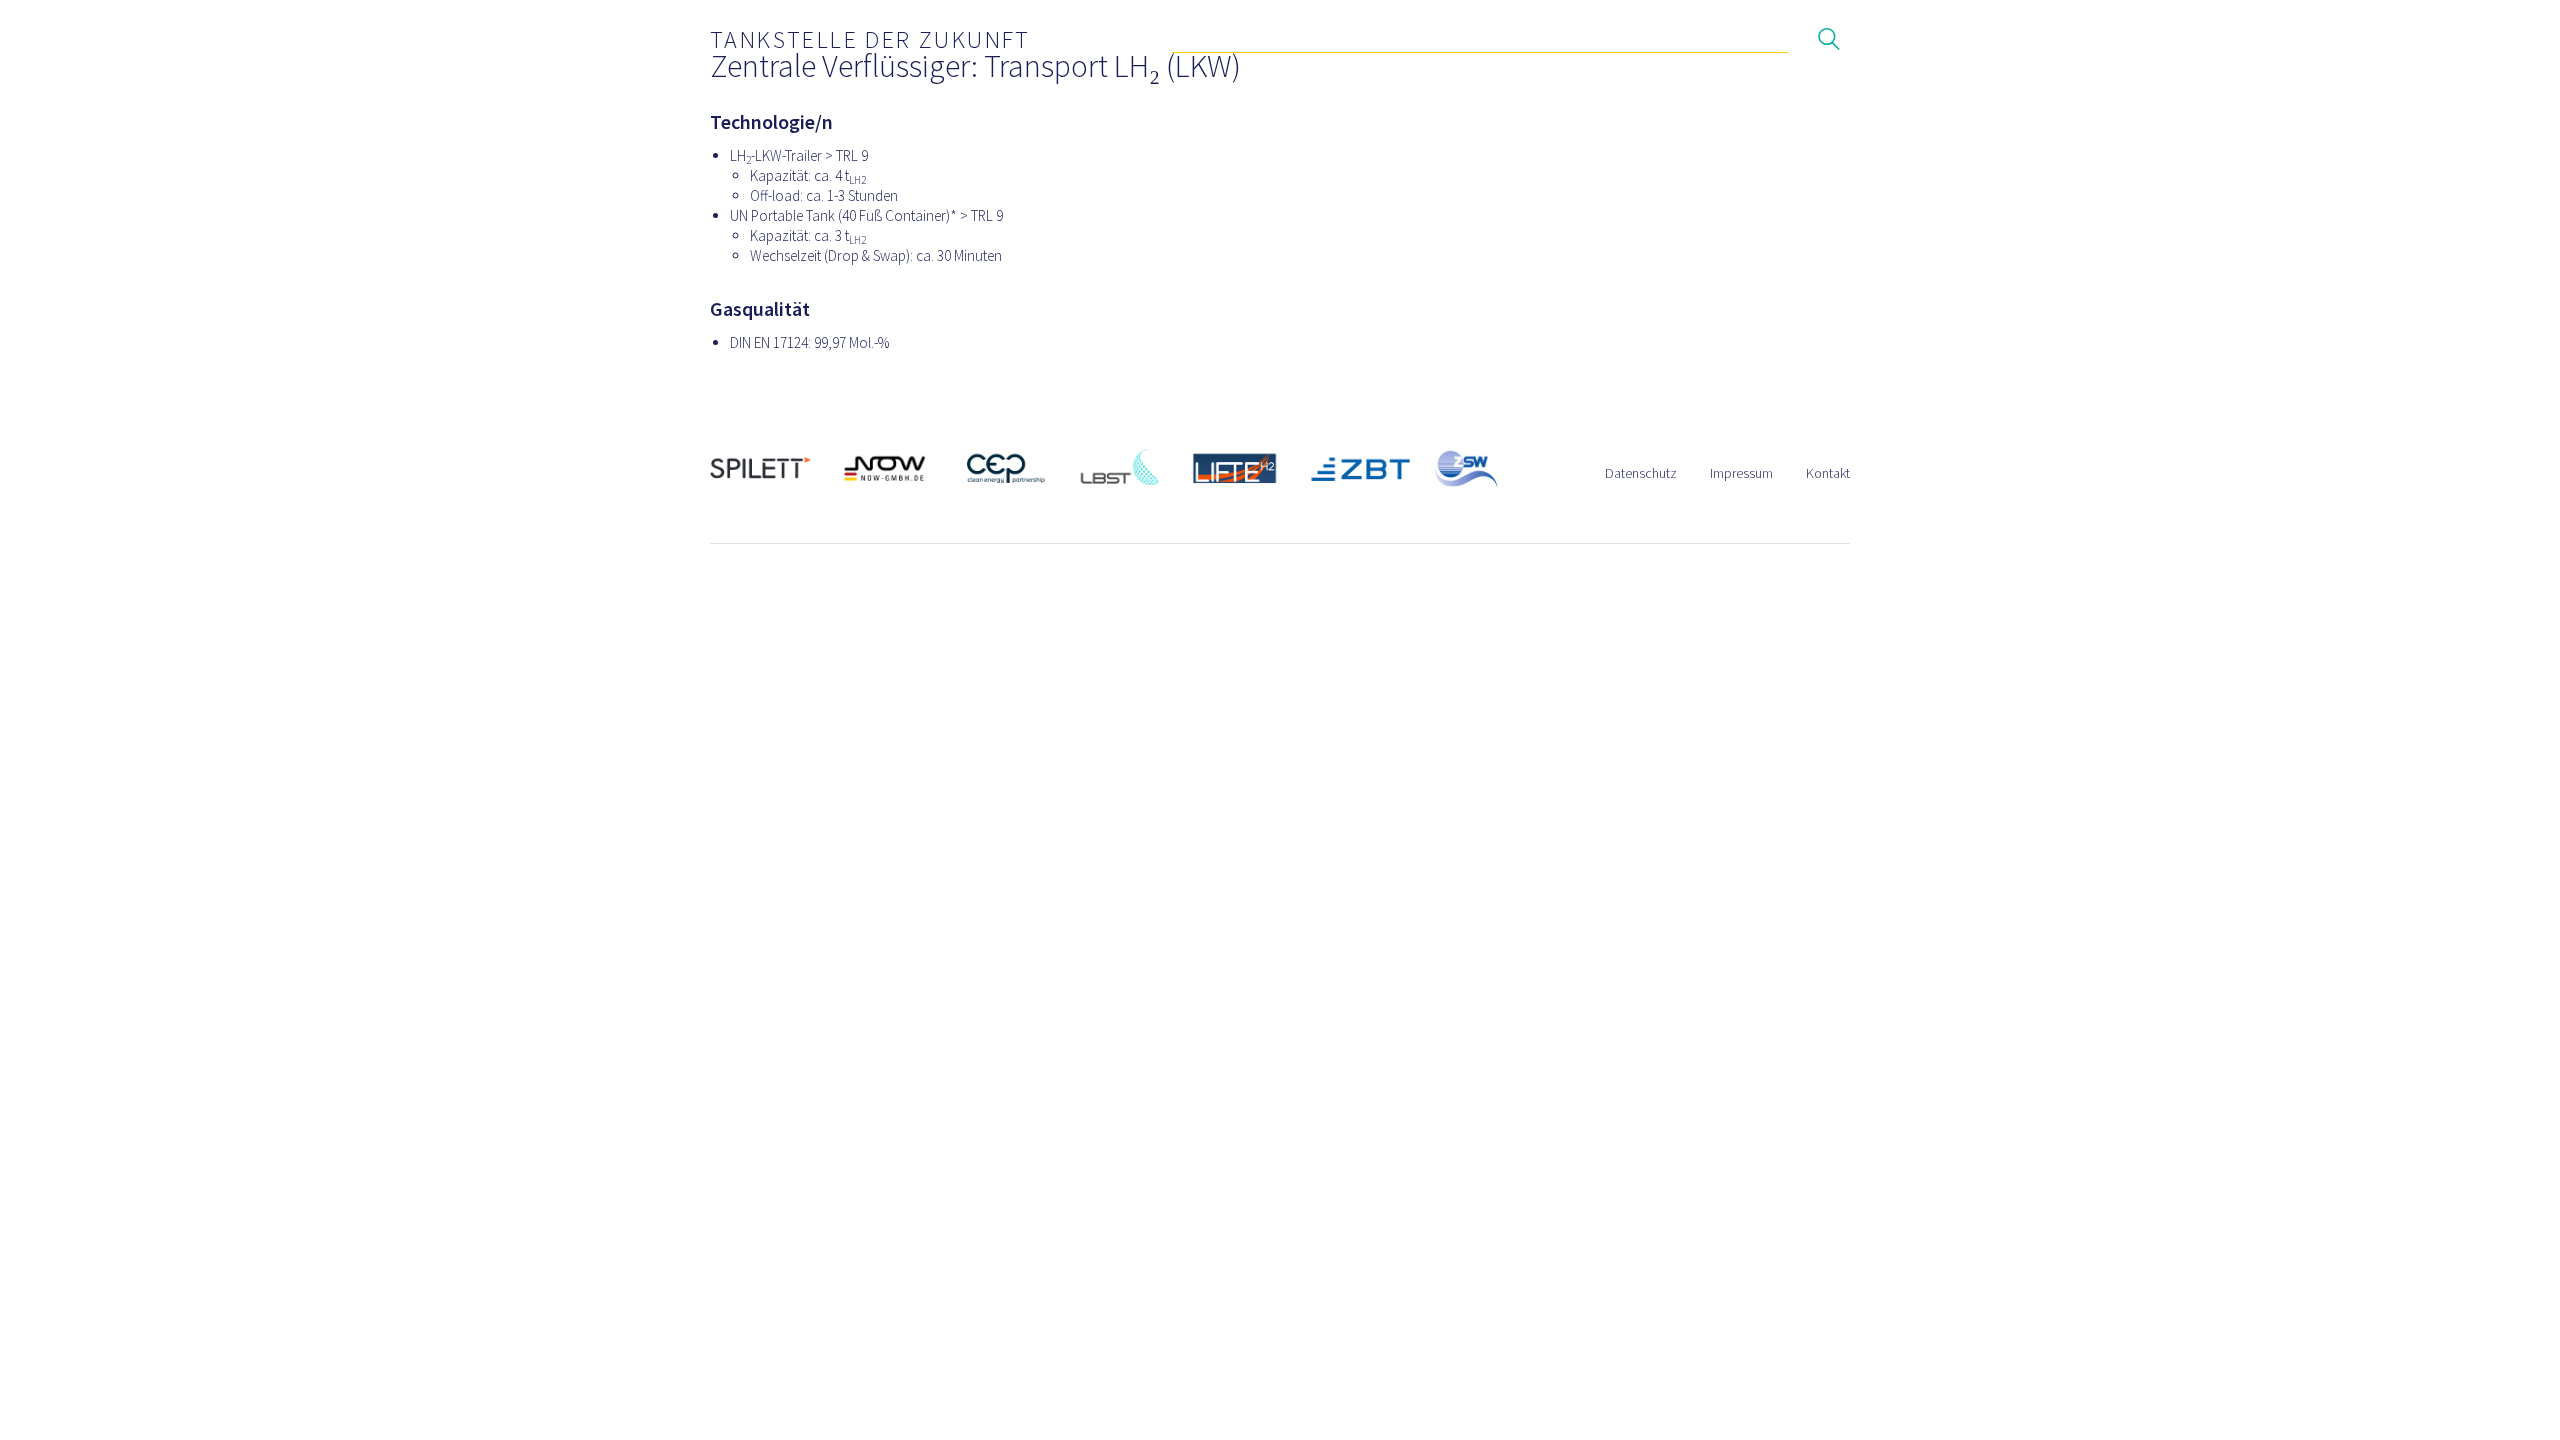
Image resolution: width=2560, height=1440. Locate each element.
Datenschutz (1641, 473)
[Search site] (1829, 41)
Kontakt (1828, 473)
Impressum (1741, 473)
